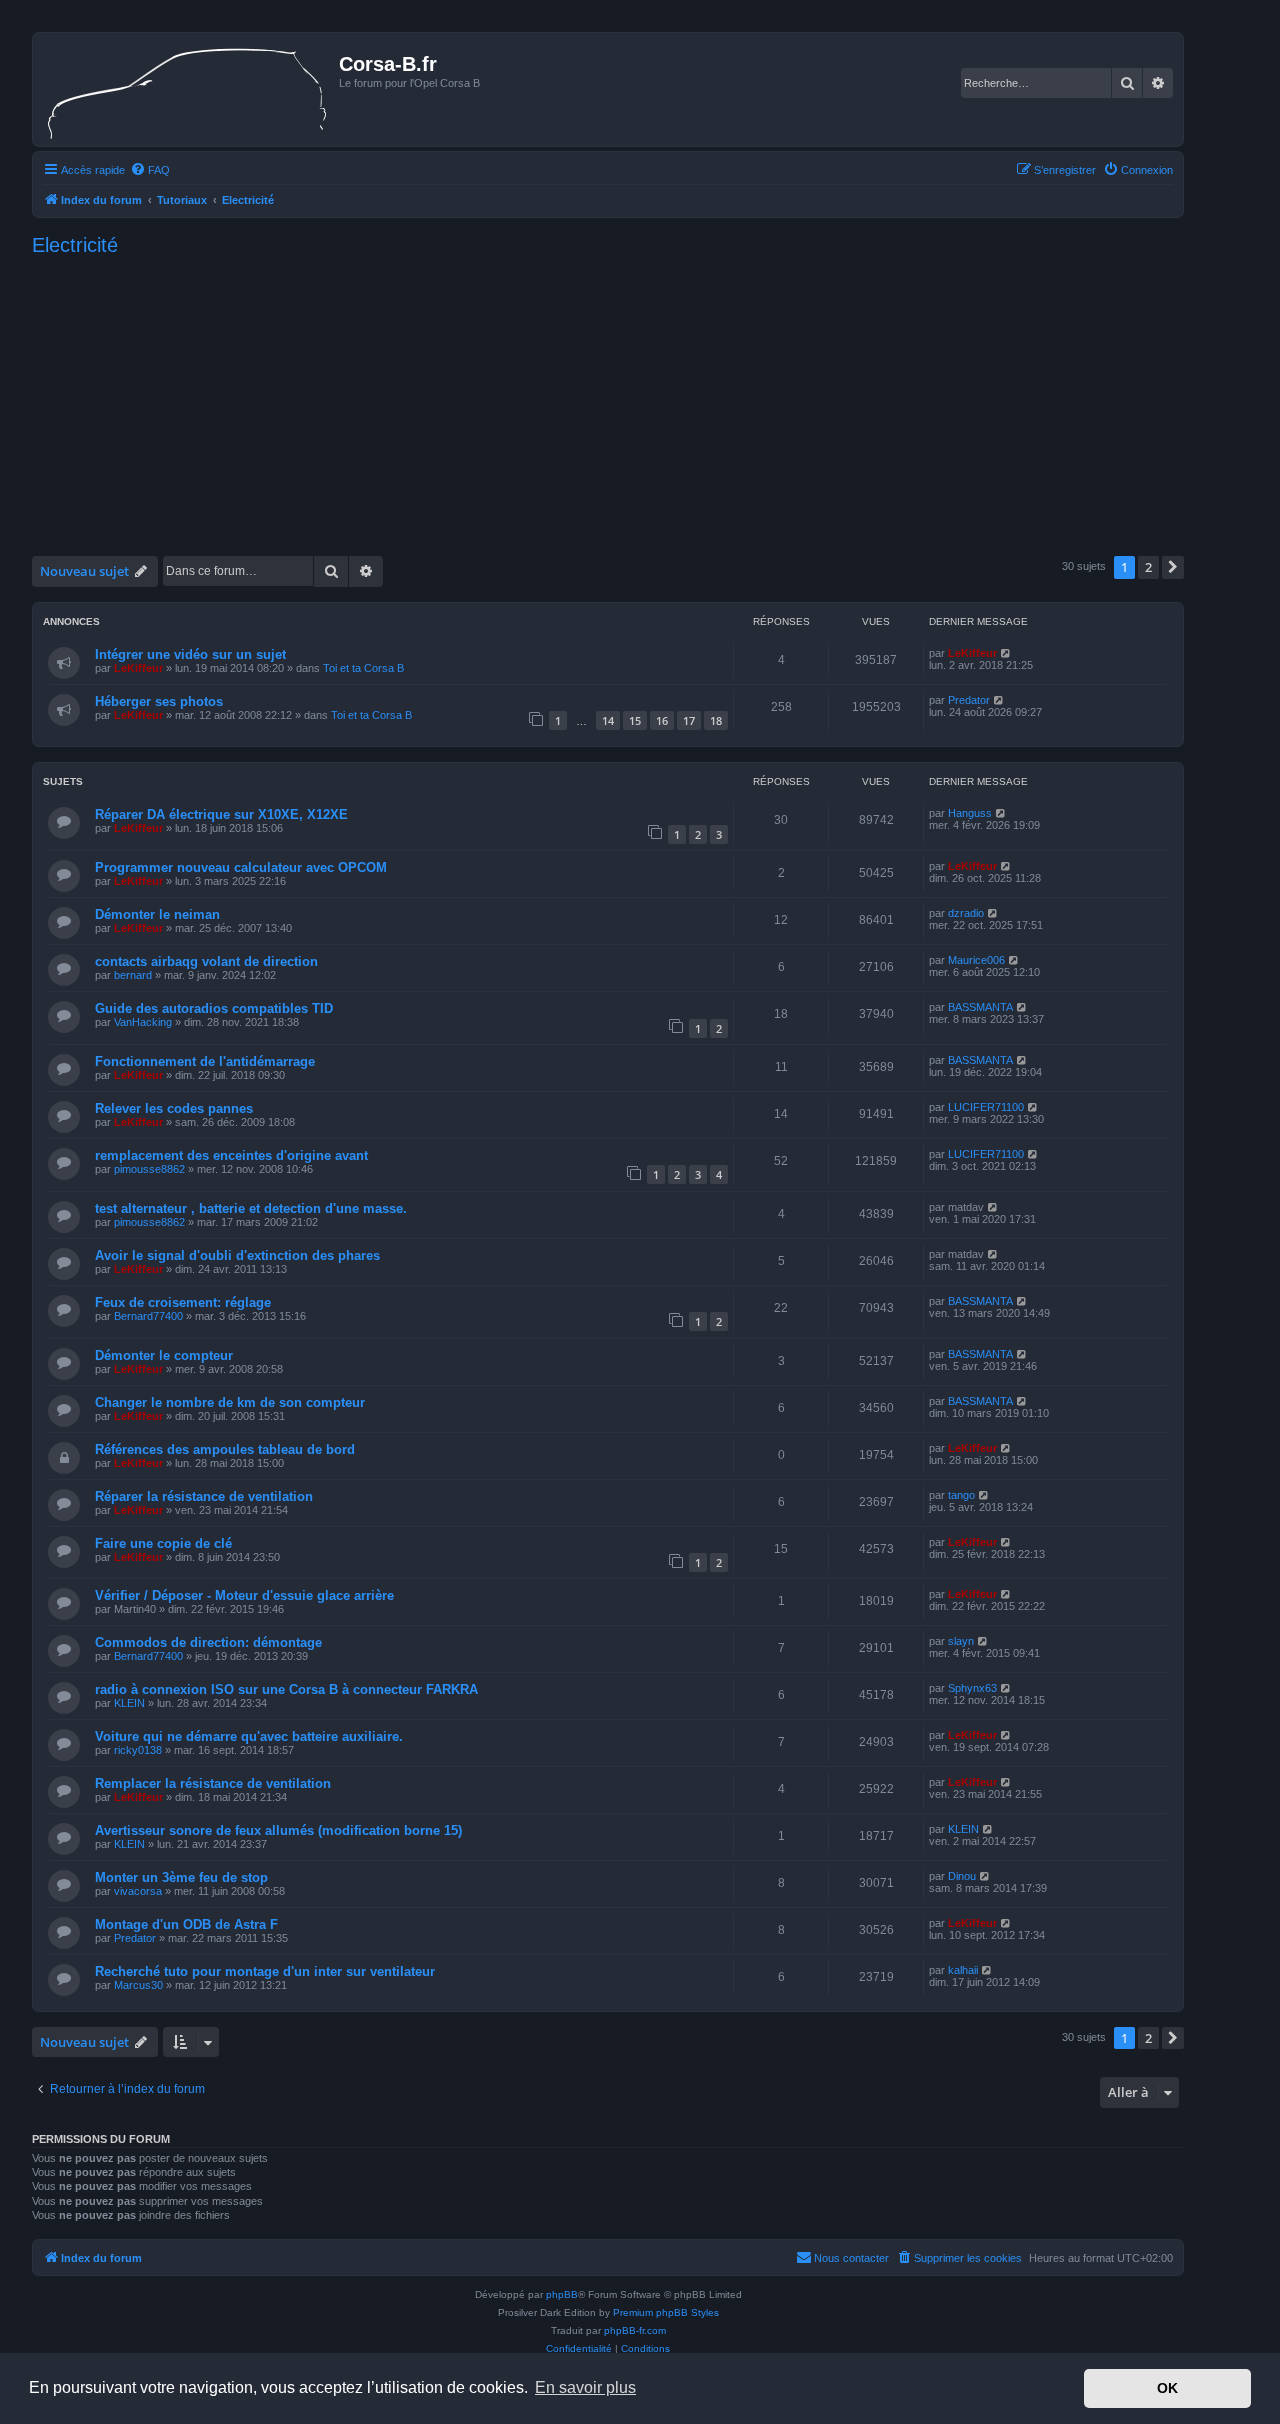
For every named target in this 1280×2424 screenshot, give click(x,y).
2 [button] (1148, 567)
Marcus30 (138, 1985)
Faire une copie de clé (163, 1543)
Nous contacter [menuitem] (851, 2258)
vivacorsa (138, 1891)
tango (961, 1495)
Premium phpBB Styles (666, 2312)
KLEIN (129, 1703)
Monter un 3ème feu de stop (181, 1877)
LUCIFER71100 (986, 1107)
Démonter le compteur (164, 1355)
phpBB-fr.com (635, 2330)
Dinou (962, 1876)
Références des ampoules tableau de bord (225, 1449)
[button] (1173, 567)
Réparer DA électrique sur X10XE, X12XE (221, 814)
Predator (969, 700)
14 (608, 720)
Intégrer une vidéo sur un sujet (190, 654)
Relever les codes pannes (174, 1108)
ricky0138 (138, 1750)
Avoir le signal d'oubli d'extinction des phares (237, 1255)
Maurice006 (976, 960)
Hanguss (970, 813)
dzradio (966, 913)
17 (689, 720)
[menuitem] (150, 170)
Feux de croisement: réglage (183, 1302)
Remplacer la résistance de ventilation (213, 1783)
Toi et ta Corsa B (363, 668)
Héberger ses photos (159, 701)
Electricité (75, 245)
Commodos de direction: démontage (208, 1642)
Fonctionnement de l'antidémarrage (205, 1061)
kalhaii (963, 1970)
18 (716, 720)
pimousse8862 (149, 1169)
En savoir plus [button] (585, 2387)
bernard (133, 975)
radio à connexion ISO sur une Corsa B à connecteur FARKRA (286, 1689)
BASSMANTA (980, 1007)
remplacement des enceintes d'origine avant (231, 1155)
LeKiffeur (138, 668)
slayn (961, 1641)
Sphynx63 (972, 1688)
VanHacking (143, 1022)
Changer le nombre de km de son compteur (230, 1402)
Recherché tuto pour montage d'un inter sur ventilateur (265, 1971)
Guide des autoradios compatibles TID (214, 1008)
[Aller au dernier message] (1006, 653)
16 (662, 720)
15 (635, 720)
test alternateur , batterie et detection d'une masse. (251, 1208)
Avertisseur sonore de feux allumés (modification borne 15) (278, 1830)
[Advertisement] (608, 401)
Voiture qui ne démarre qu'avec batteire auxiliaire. (249, 1736)
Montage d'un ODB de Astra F (186, 1924)
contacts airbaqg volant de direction (206, 961)
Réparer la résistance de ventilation (204, 1496)
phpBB (562, 2294)
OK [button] (1167, 2388)
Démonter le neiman (157, 914)
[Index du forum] (188, 89)
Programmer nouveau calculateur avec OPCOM (241, 867)
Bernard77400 (148, 1316)
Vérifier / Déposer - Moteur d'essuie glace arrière (244, 1595)
